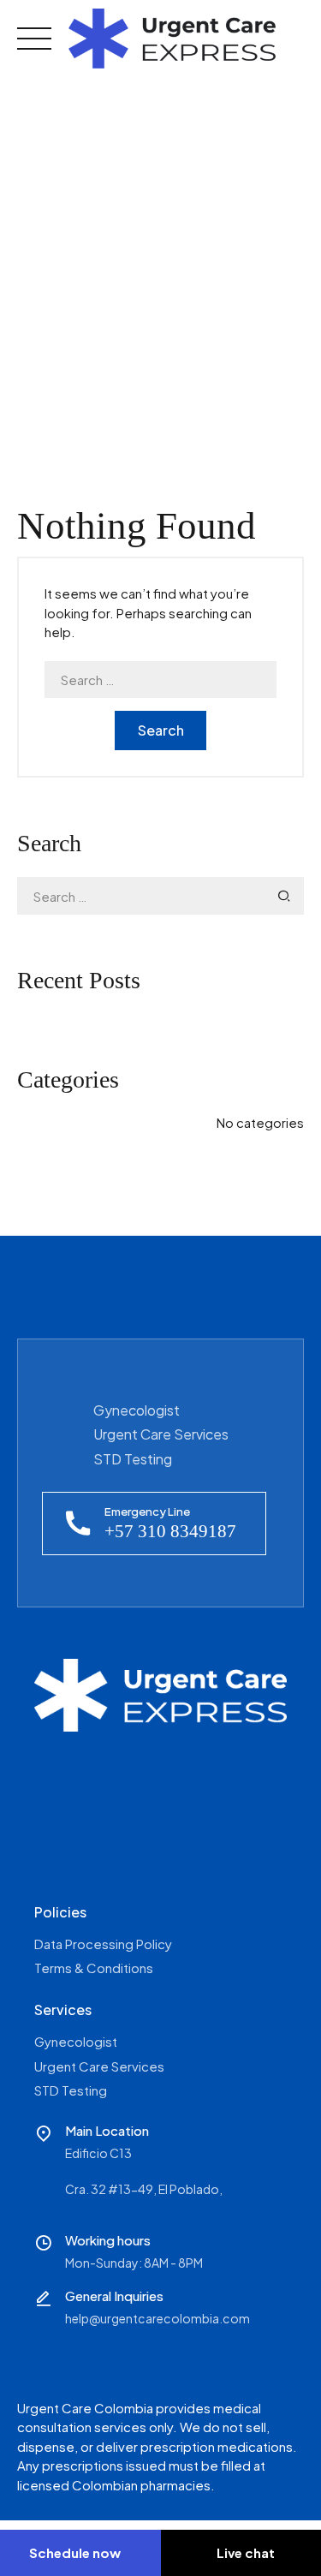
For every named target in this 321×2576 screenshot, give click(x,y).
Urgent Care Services (161, 1434)
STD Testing (133, 1459)
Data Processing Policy (103, 1944)
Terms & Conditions (94, 1968)
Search (161, 730)
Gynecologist (137, 1410)
